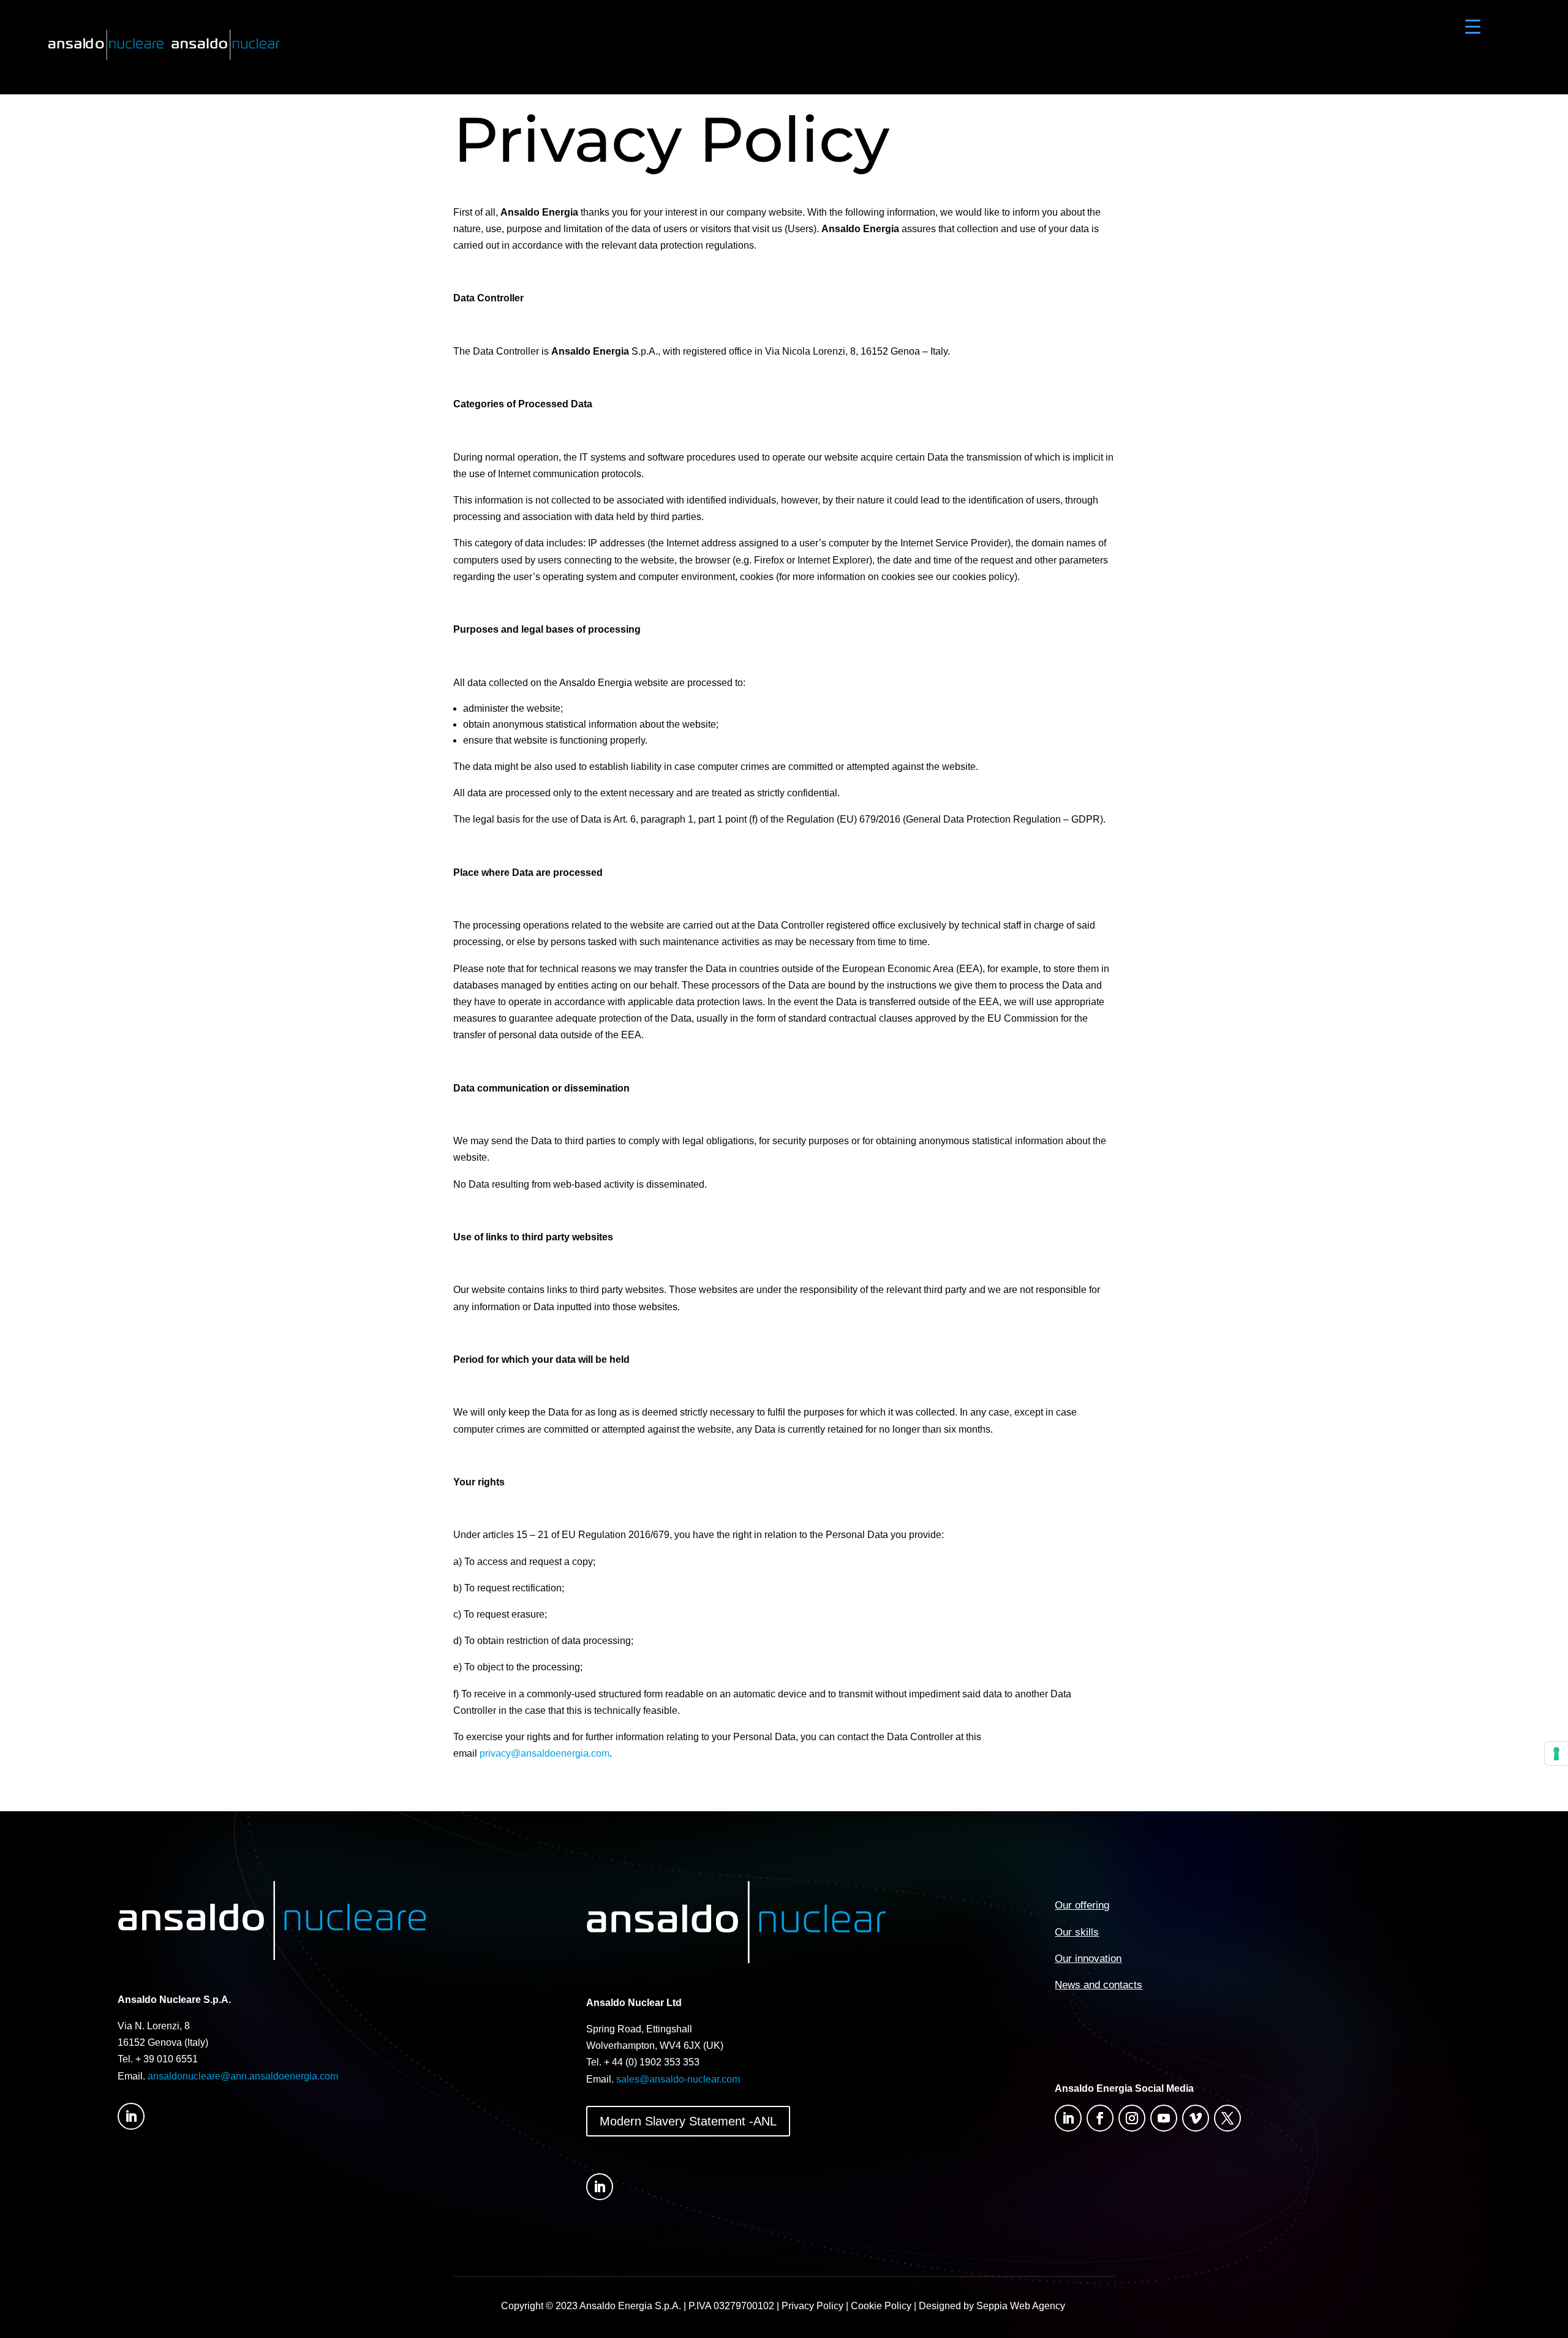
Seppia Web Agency (1022, 2306)
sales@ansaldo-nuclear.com (678, 2079)
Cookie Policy (881, 2306)
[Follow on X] (1227, 2118)
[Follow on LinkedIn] (131, 2116)
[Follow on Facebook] (1100, 2118)
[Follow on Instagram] (1132, 2118)
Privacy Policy (812, 2306)
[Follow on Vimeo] (1196, 2118)
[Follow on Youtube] (1164, 2118)
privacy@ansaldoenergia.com (545, 1753)
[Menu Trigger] (1473, 26)
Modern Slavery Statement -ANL (688, 2121)
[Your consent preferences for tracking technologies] (1556, 1754)
